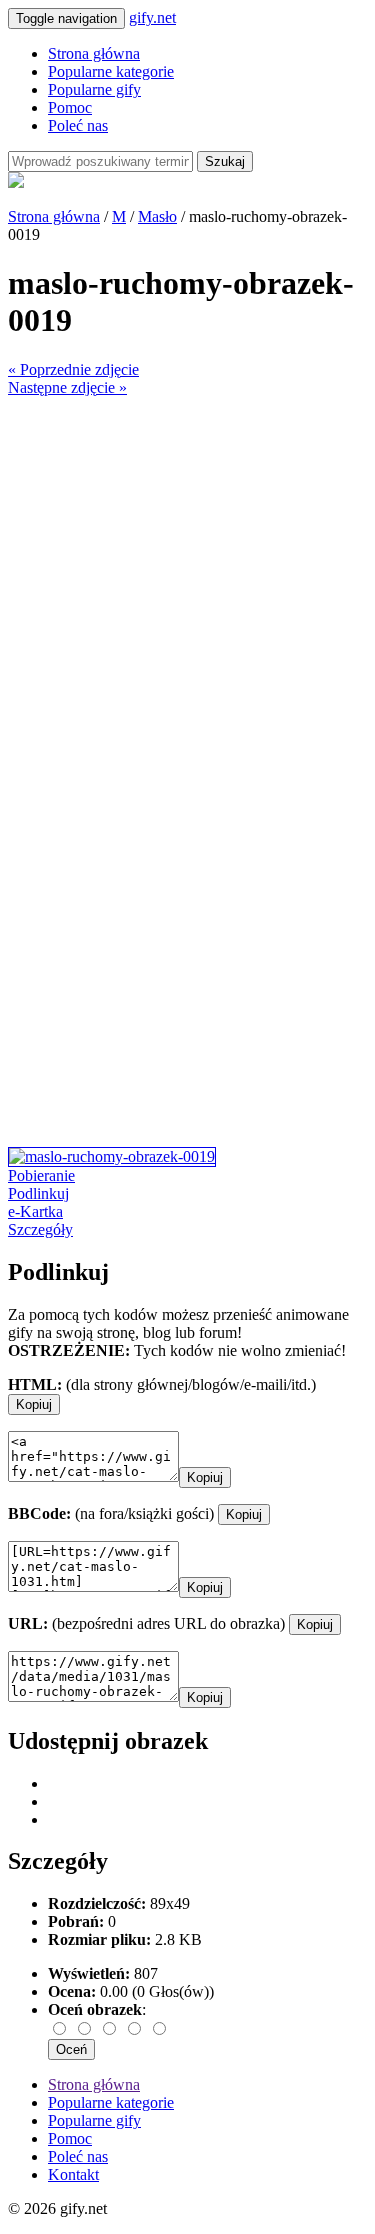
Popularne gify (94, 89)
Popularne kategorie (111, 71)
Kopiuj (34, 1404)
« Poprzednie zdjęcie (73, 369)
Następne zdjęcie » (67, 387)
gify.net (152, 17)
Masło (157, 216)
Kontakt (73, 2174)
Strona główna (94, 53)
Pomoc (70, 107)
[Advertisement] (187, 584)
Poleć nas (78, 125)
